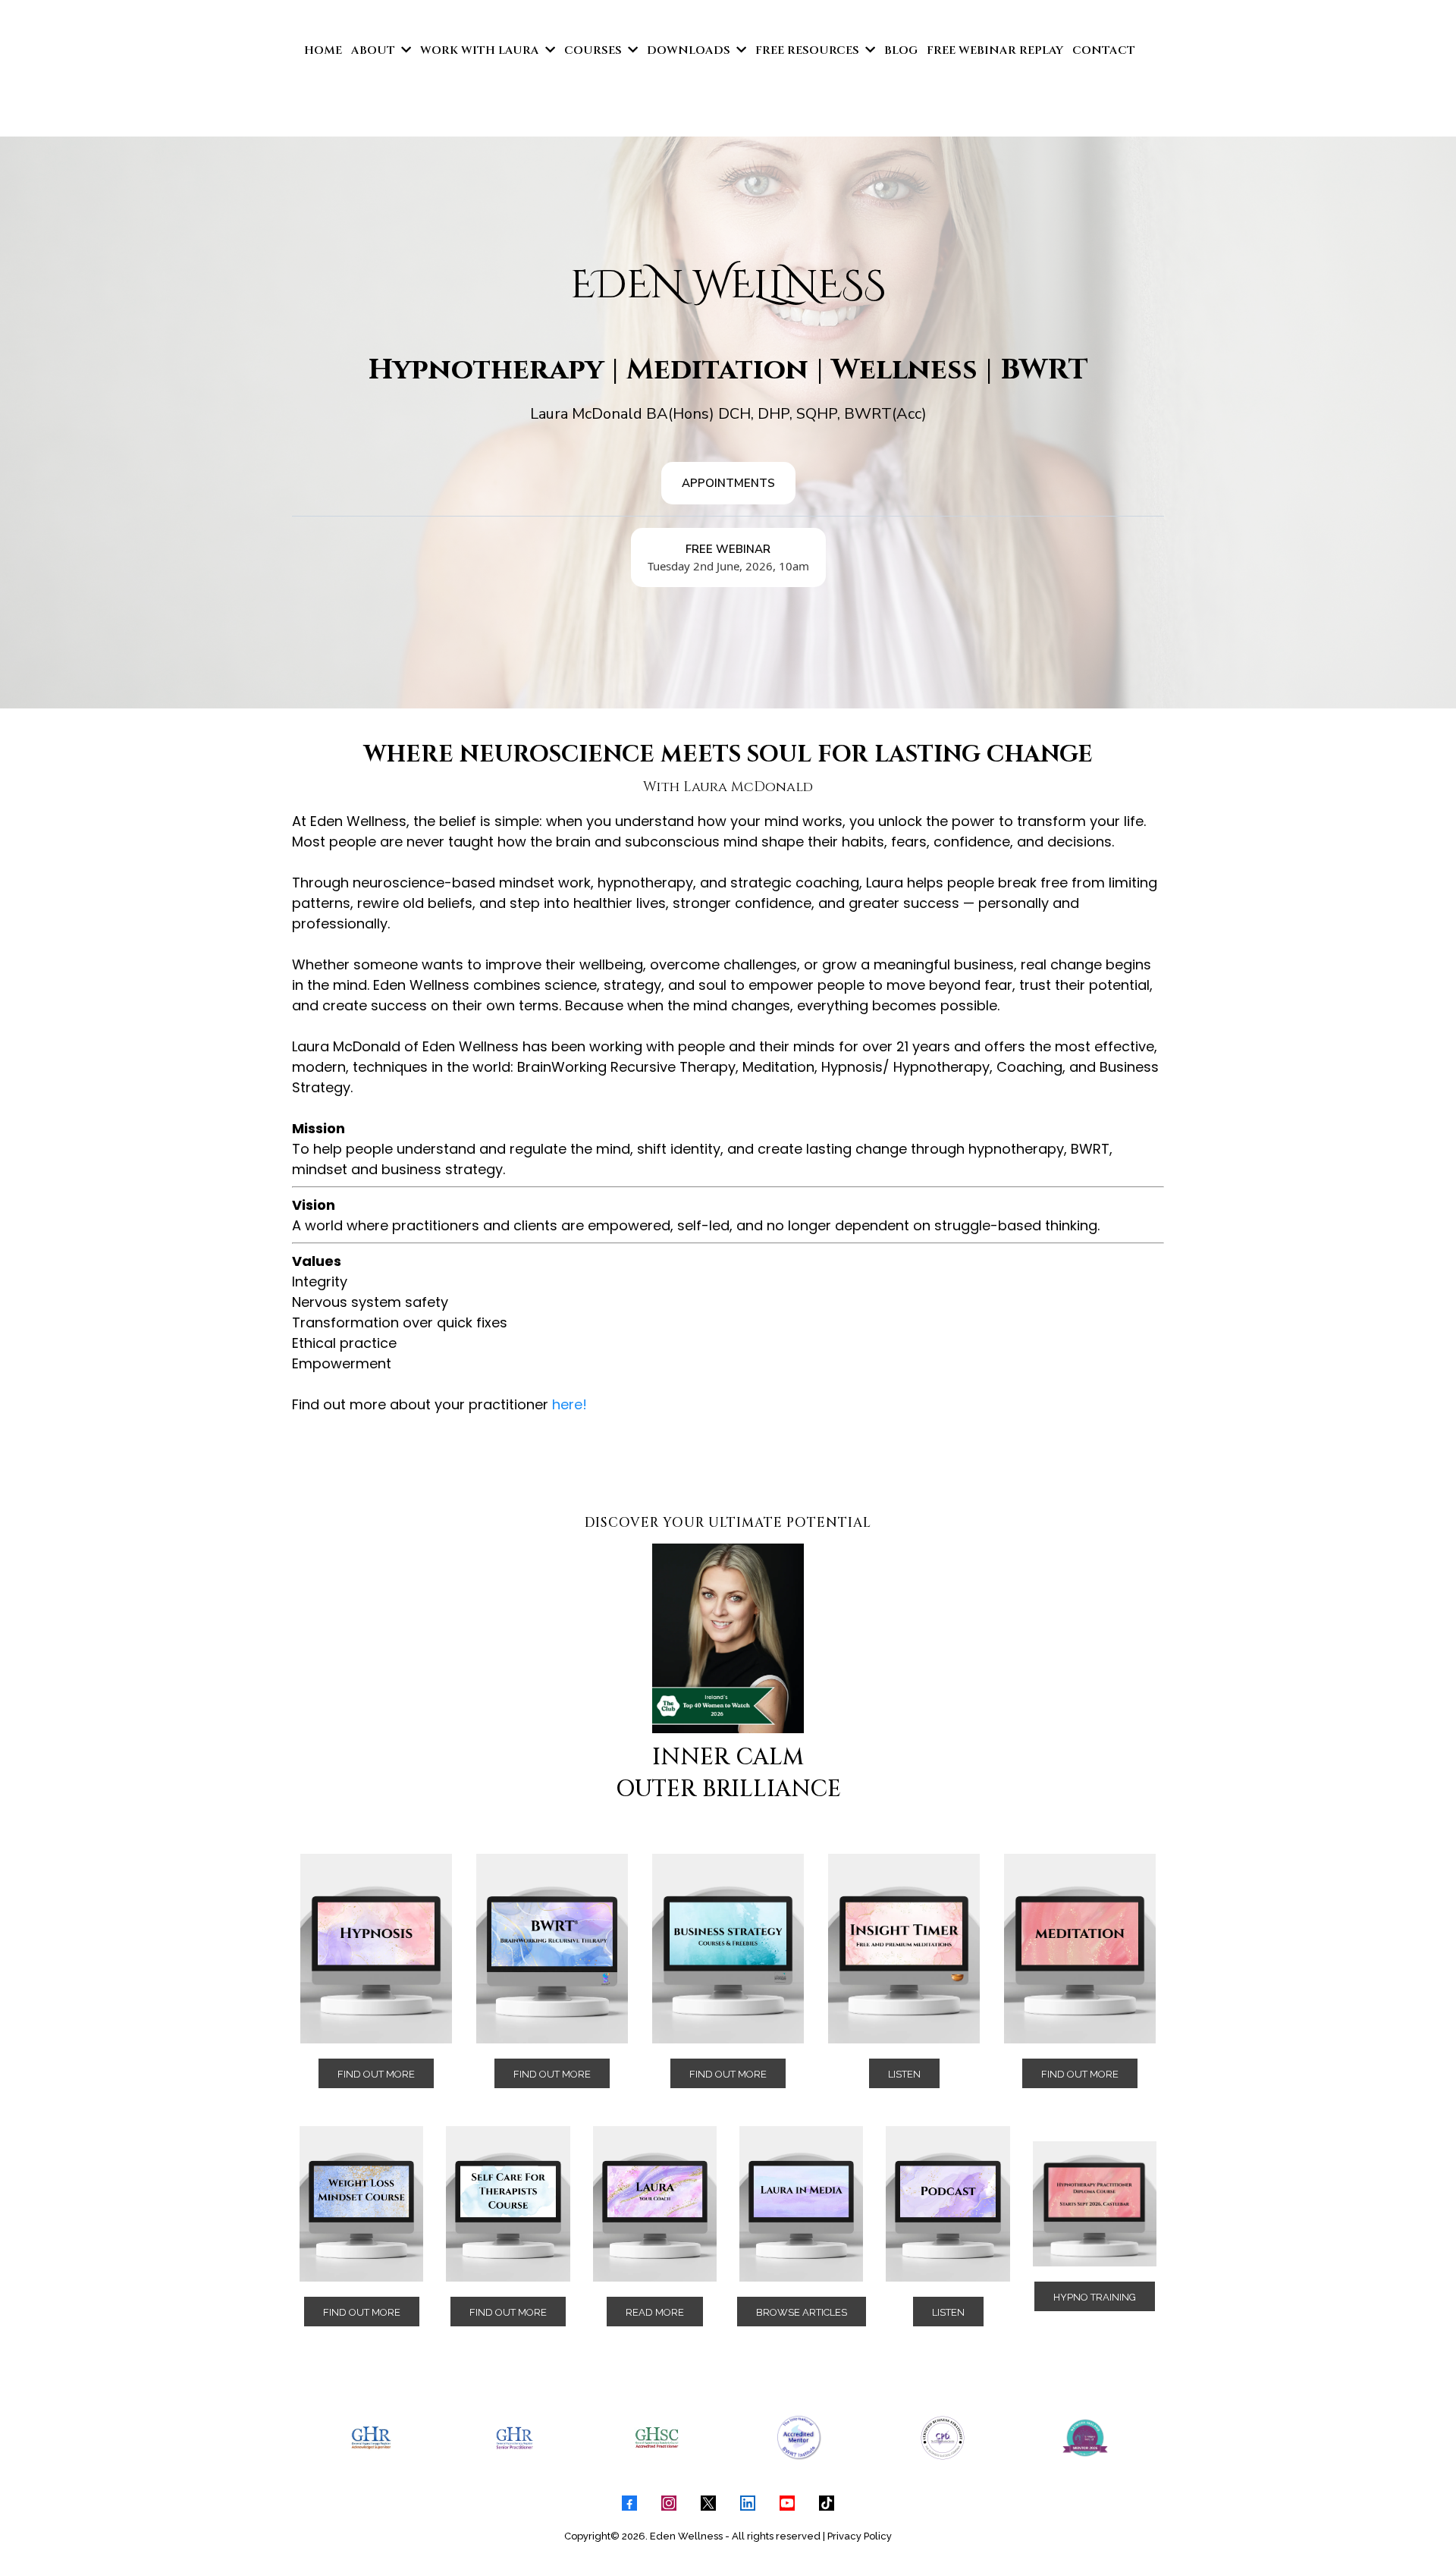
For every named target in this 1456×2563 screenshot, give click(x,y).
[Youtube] (787, 2503)
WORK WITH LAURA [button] (481, 50)
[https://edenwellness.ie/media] (801, 2203)
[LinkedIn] (748, 2503)
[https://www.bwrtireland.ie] (552, 1949)
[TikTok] (827, 2503)
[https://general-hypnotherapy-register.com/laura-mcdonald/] (371, 2438)
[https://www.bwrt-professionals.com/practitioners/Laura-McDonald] (799, 2438)
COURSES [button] (595, 50)
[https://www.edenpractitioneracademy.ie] (1095, 2203)
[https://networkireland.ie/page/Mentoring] (1085, 2438)
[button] (405, 50)
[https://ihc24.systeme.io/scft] (508, 2203)
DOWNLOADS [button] (690, 50)
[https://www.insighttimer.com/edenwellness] (904, 1949)
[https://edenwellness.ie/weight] (361, 2203)
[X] (708, 2503)
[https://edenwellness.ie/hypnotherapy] (376, 1949)
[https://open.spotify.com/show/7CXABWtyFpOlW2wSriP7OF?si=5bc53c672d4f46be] (948, 2203)
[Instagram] (669, 2503)
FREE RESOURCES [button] (809, 50)
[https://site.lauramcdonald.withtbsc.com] (728, 1949)
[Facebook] (629, 2503)
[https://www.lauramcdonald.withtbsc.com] (657, 2437)
